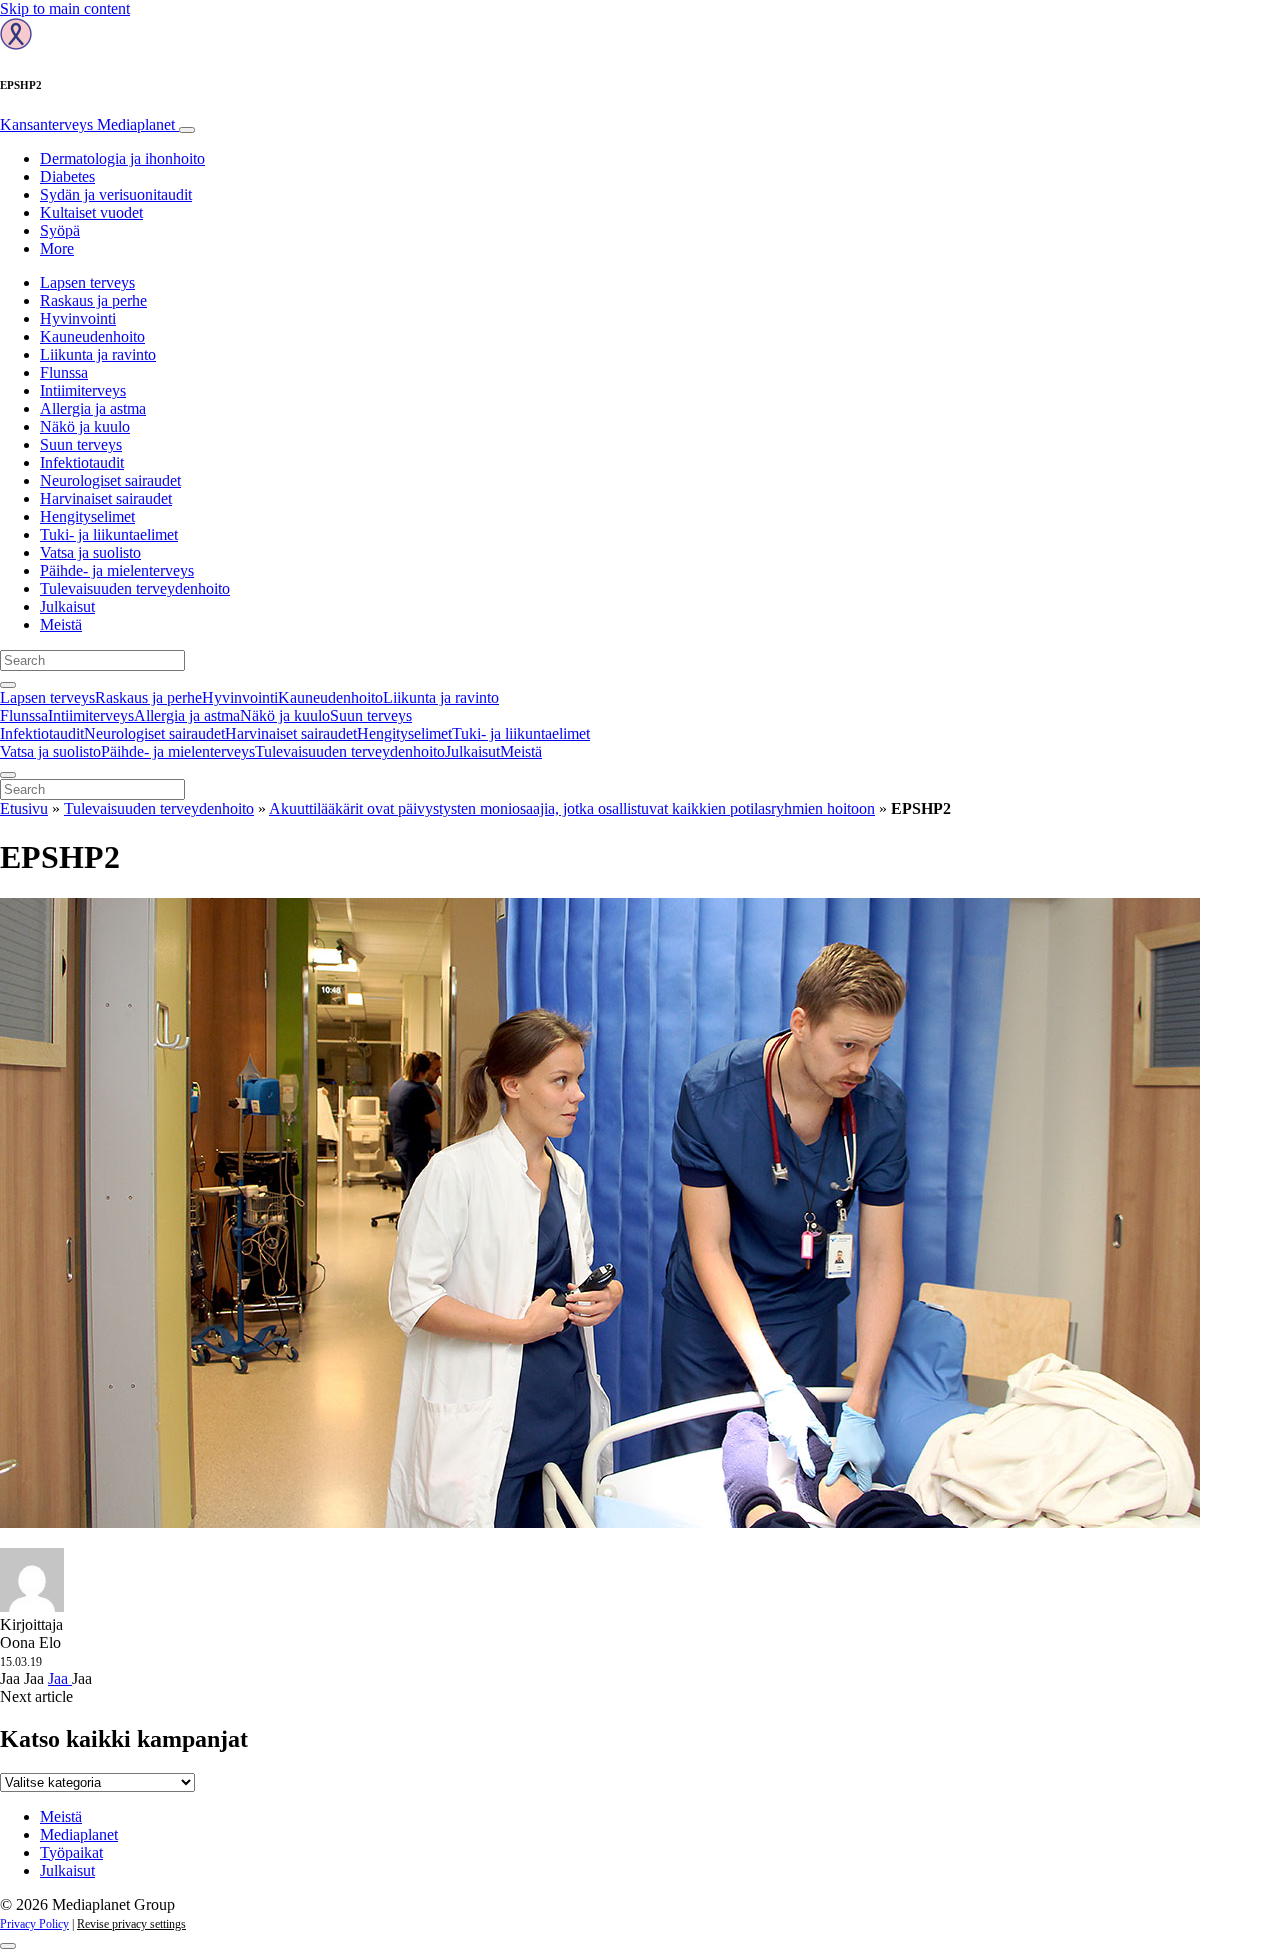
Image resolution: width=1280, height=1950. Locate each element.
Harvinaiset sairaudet (106, 498)
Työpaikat (71, 1852)
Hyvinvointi (78, 318)
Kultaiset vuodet (91, 212)
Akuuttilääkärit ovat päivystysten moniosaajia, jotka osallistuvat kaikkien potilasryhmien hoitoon (572, 808)
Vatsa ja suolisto (90, 552)
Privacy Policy (34, 1924)
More (57, 248)
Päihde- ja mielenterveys (117, 570)
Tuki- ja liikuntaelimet (109, 534)
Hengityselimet (87, 516)
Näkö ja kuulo (85, 426)
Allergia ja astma (93, 408)
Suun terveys (81, 444)
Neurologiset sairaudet (110, 480)
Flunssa (64, 372)
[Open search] (8, 685)
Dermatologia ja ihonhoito (122, 158)
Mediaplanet (79, 1834)
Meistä (61, 624)
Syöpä (60, 230)
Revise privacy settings (131, 1924)
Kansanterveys (87, 124)
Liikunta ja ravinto (98, 354)
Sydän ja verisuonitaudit (116, 194)
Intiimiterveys (83, 390)
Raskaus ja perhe (93, 300)
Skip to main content (65, 8)
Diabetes (67, 176)
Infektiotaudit (82, 462)
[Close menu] (8, 775)
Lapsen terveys (87, 282)
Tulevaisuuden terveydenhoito (135, 588)
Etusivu (24, 808)
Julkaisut (67, 606)
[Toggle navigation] (187, 130)
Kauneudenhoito (92, 336)
